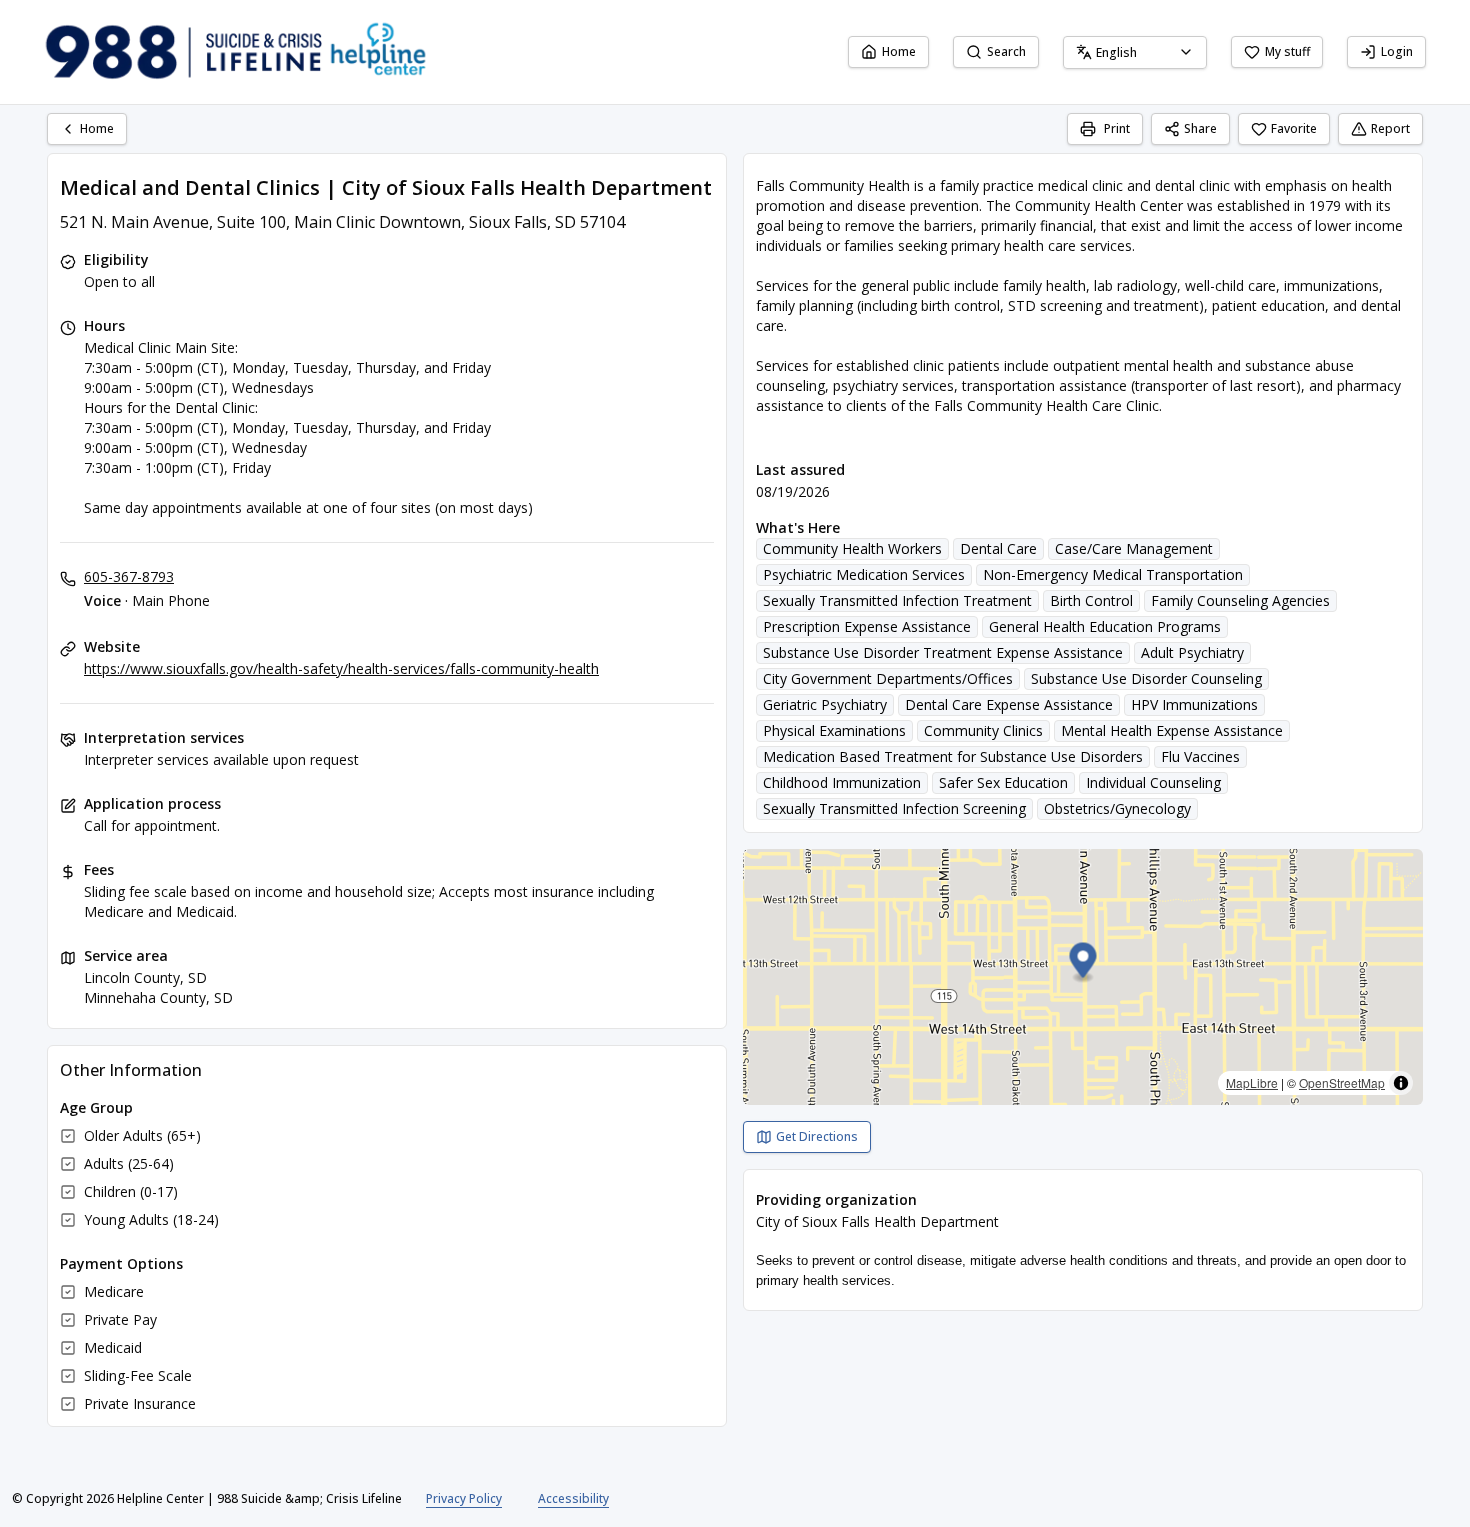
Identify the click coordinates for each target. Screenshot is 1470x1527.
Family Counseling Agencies (1240, 600)
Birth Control (1091, 600)
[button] (1083, 963)
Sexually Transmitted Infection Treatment (897, 600)
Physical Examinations (834, 730)
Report (1390, 128)
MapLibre (1252, 1082)
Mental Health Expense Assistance (1172, 730)
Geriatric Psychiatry (825, 704)
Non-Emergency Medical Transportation (1113, 574)
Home (899, 51)
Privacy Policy (464, 1498)
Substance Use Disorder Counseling (1146, 678)
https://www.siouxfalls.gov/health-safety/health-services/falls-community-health (341, 668)
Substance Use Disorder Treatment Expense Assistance (943, 652)
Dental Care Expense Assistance (1009, 704)
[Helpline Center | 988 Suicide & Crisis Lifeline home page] (236, 52)
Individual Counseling (1153, 782)
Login (1397, 51)
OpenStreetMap (1342, 1082)
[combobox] (1135, 52)
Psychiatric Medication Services (864, 574)
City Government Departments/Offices (888, 678)
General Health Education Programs (1105, 626)
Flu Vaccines (1200, 756)
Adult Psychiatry (1192, 652)
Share (1200, 128)
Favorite (1294, 128)
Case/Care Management (1134, 548)
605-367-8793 (129, 576)
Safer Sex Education (1003, 782)
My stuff (1287, 51)
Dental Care (998, 548)
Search (1006, 51)
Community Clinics (983, 730)
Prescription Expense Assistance (867, 626)
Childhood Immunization (842, 782)
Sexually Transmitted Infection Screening (894, 808)
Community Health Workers (852, 548)
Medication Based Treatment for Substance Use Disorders (953, 756)
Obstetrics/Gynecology (1117, 808)
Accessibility (573, 1498)
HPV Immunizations (1194, 704)
